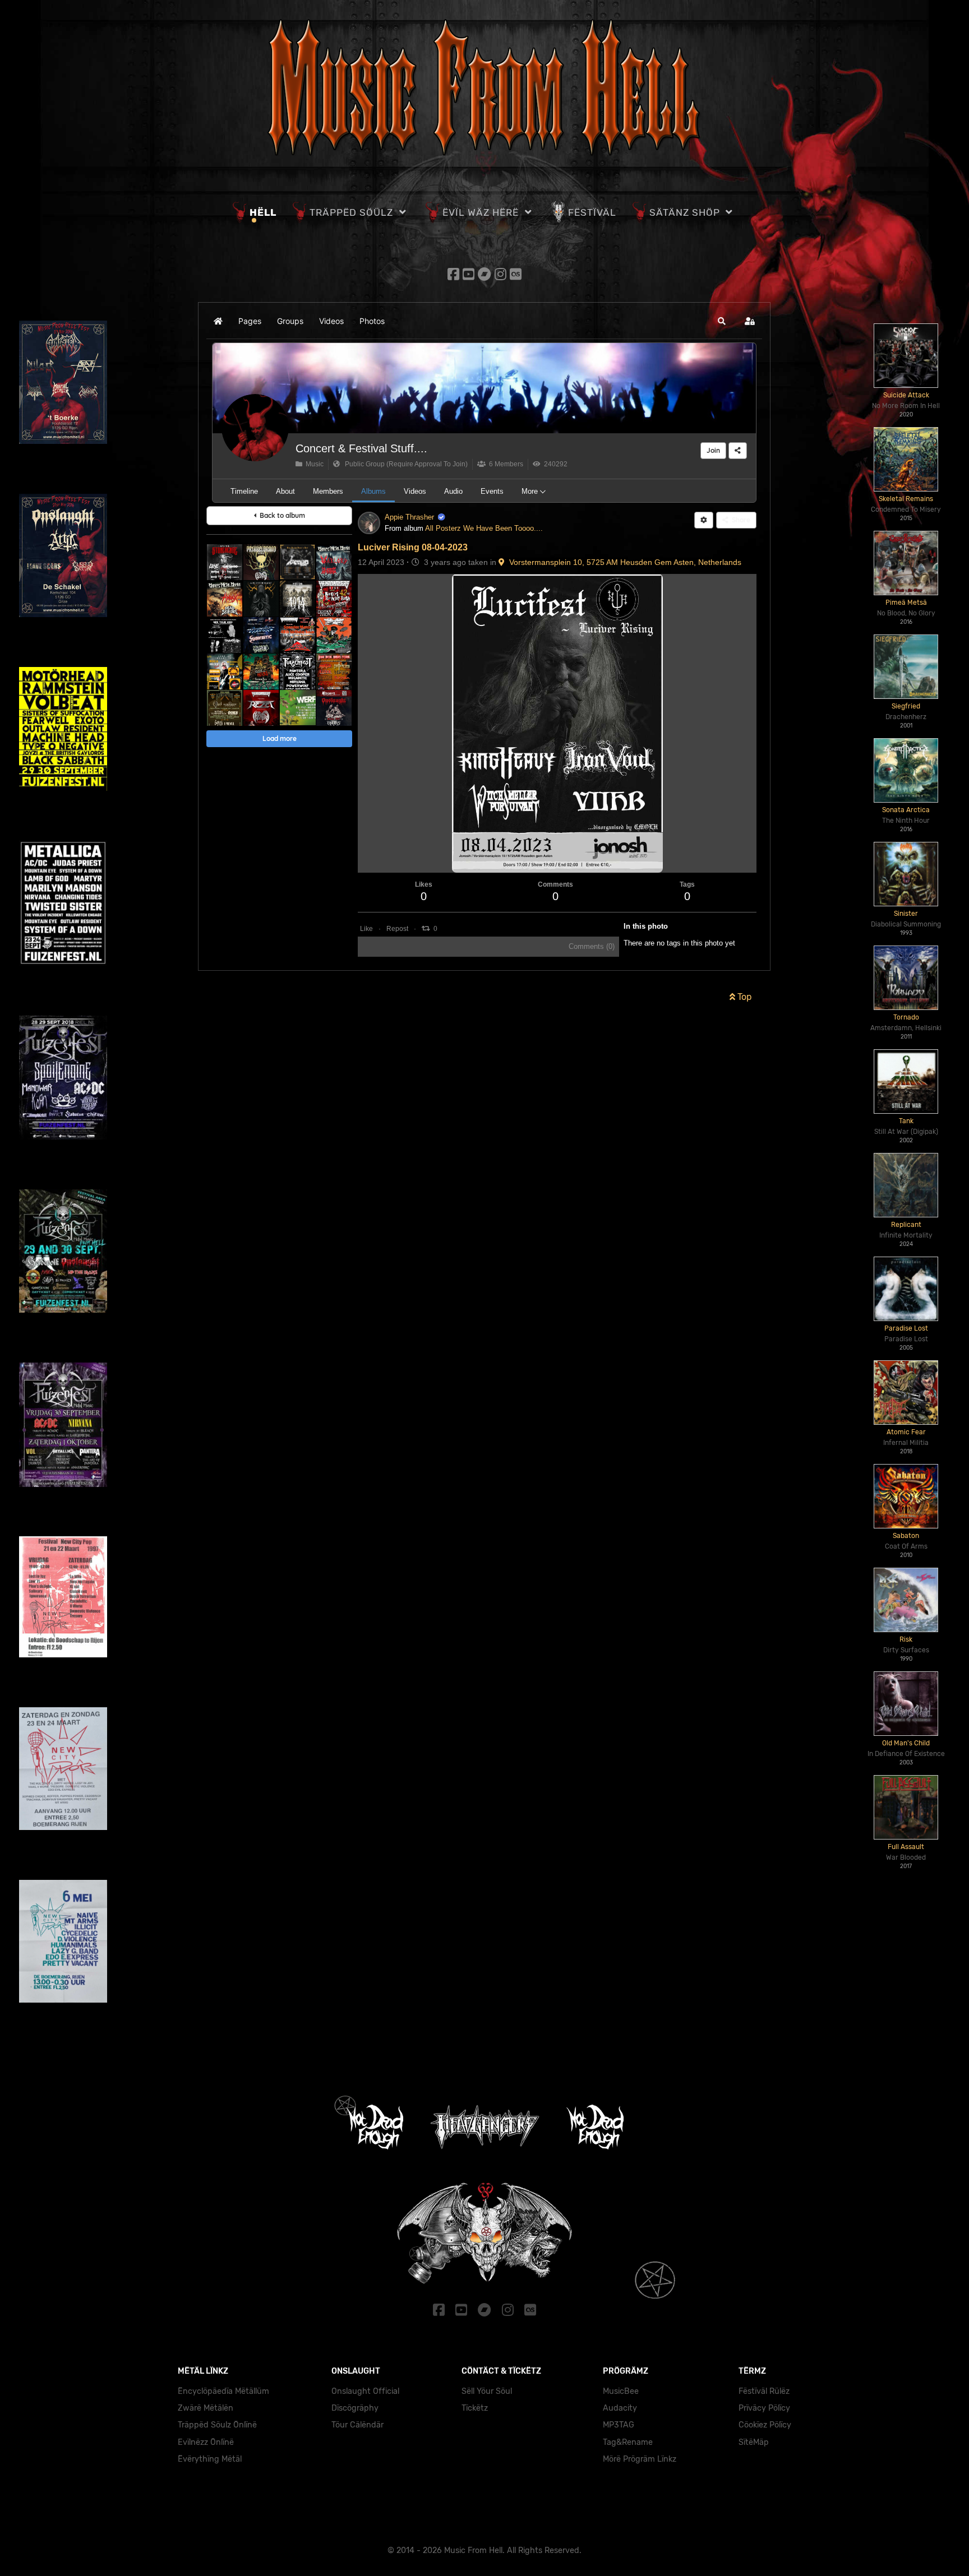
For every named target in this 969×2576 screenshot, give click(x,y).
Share (739, 520)
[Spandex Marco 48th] (297, 635)
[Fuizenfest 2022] (63, 903)
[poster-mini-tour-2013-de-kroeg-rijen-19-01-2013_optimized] (225, 635)
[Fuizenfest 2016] (63, 1424)
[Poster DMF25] (225, 708)
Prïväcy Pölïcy (764, 2408)
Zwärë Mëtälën (206, 2408)
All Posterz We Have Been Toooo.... (484, 528)
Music (313, 464)
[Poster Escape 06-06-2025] (334, 708)
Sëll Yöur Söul (487, 2391)
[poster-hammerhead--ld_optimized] (261, 635)
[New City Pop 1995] (63, 1940)
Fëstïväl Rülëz (764, 2391)
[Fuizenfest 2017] (63, 1250)
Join (713, 450)
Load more (280, 738)
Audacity (620, 2408)
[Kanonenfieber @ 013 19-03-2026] (334, 635)
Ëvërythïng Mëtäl (210, 2459)
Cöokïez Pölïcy (765, 2425)
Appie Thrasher (409, 517)
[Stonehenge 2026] (225, 562)
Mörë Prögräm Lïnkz (640, 2459)
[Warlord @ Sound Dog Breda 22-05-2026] (334, 562)
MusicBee (621, 2391)
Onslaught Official (365, 2391)
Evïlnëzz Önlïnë (206, 2442)
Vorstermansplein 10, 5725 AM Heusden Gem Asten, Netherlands (623, 562)
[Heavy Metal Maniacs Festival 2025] (334, 671)
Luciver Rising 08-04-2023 (413, 547)
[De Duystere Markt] (261, 598)
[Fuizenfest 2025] (297, 671)
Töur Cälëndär (357, 2425)
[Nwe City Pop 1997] (63, 1596)
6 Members (504, 464)
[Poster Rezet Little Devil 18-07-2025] (261, 708)
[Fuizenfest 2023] (63, 728)
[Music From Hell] (484, 87)
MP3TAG (619, 2425)
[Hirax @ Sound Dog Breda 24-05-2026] (225, 598)
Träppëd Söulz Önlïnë (217, 2425)
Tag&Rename (628, 2442)
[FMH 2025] (261, 671)
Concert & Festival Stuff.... (361, 448)
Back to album (281, 515)
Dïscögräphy (355, 2408)
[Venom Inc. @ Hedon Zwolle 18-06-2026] (297, 562)
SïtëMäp (754, 2442)
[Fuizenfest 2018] (63, 1077)
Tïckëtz (475, 2408)
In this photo (646, 926)
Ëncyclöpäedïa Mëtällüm (223, 2391)
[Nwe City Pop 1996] (63, 1768)
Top (744, 997)
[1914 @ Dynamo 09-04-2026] (297, 598)
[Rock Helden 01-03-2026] (225, 671)
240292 (554, 464)
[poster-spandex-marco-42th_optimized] (334, 598)
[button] (722, 321)
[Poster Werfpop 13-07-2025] (297, 708)
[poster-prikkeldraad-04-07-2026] (261, 562)
